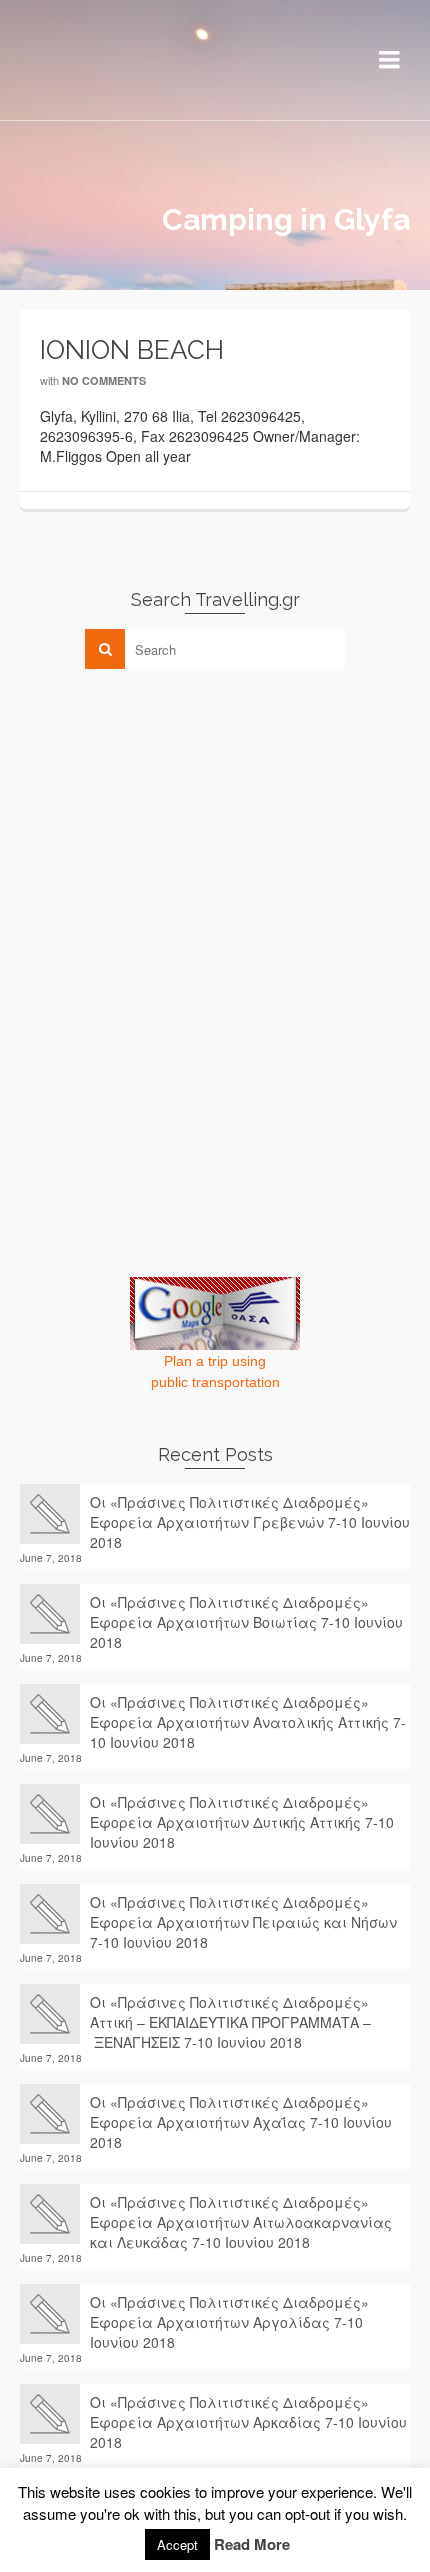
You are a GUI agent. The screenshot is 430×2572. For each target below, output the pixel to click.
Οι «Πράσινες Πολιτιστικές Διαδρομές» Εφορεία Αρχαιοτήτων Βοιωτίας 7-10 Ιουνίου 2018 (246, 1622)
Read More (252, 2544)
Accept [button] (177, 2544)
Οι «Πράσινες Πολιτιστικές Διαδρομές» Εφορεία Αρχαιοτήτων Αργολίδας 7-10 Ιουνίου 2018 (229, 2322)
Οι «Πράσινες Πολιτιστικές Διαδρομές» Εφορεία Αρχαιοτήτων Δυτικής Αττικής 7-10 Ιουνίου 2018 (242, 1822)
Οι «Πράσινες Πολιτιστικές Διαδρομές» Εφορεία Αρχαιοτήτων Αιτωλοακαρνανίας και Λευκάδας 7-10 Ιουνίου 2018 (241, 2222)
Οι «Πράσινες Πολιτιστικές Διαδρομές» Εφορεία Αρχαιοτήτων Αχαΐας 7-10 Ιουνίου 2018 (241, 2122)
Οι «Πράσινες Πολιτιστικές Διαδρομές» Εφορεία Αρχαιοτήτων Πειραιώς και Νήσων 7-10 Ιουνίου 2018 (243, 1922)
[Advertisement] (170, 824)
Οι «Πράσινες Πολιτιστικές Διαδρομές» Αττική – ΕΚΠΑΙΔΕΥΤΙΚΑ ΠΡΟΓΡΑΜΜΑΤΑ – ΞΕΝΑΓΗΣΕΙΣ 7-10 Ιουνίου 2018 (230, 2022)
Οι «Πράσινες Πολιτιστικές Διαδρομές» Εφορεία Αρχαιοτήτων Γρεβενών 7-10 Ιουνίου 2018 (250, 1522)
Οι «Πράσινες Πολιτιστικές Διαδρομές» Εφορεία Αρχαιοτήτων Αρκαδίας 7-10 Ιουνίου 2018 (248, 2422)
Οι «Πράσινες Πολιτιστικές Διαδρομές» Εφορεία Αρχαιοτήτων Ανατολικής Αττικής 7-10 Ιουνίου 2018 (248, 1722)
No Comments (104, 380)
